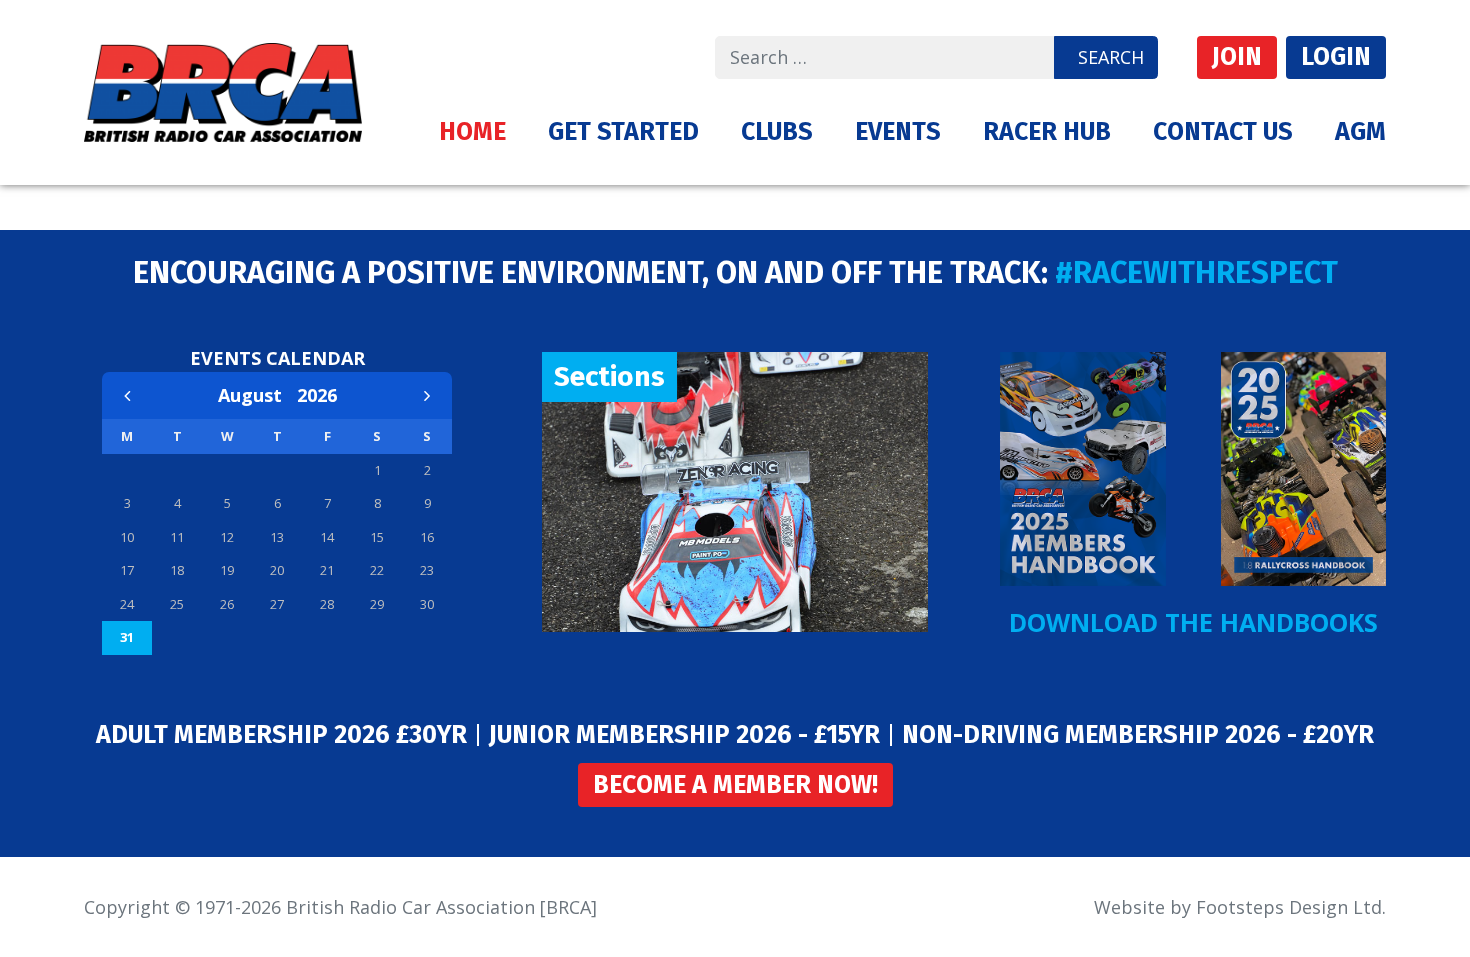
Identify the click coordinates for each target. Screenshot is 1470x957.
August (257, 395)
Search (1111, 57)
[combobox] (885, 57)
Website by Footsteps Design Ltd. (1240, 907)
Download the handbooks (1193, 622)
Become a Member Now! (735, 785)
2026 (317, 395)
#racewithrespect (1196, 272)
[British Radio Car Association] (223, 90)
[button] (623, 132)
